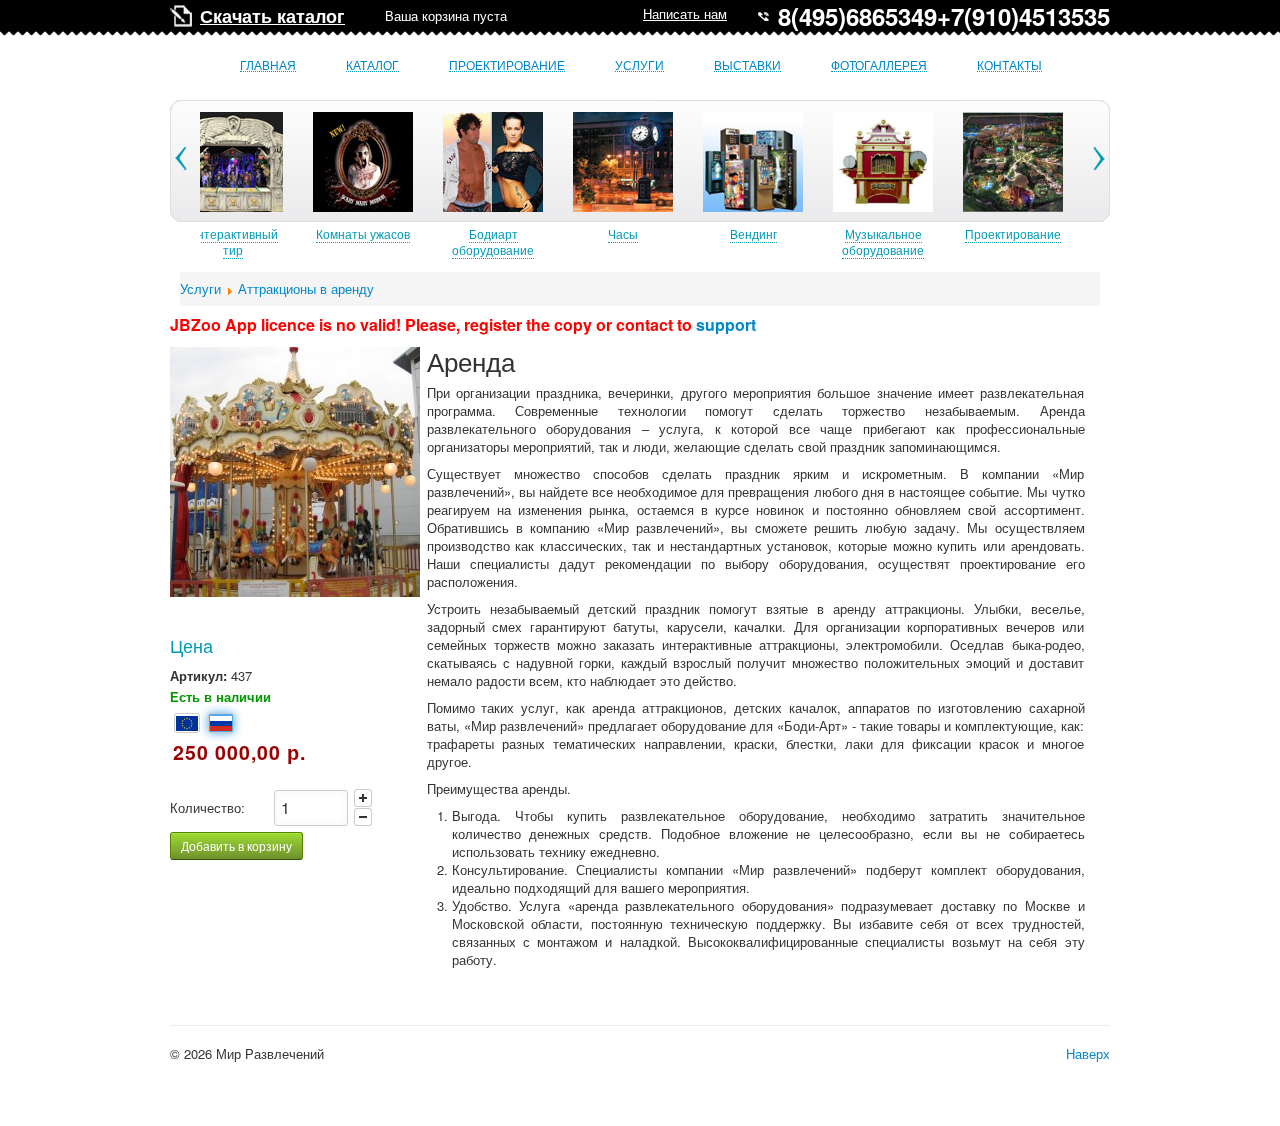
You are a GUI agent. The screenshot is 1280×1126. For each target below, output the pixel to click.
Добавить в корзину (236, 845)
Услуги (639, 65)
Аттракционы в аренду (306, 288)
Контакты (1009, 65)
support (726, 324)
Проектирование (507, 65)
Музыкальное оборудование (883, 241)
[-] (363, 817)
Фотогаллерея (879, 65)
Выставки (747, 65)
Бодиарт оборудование (493, 241)
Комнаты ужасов (363, 233)
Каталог (372, 65)
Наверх (1088, 1053)
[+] (363, 798)
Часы (623, 233)
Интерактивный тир (233, 241)
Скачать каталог (272, 16)
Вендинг (753, 233)
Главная (268, 65)
